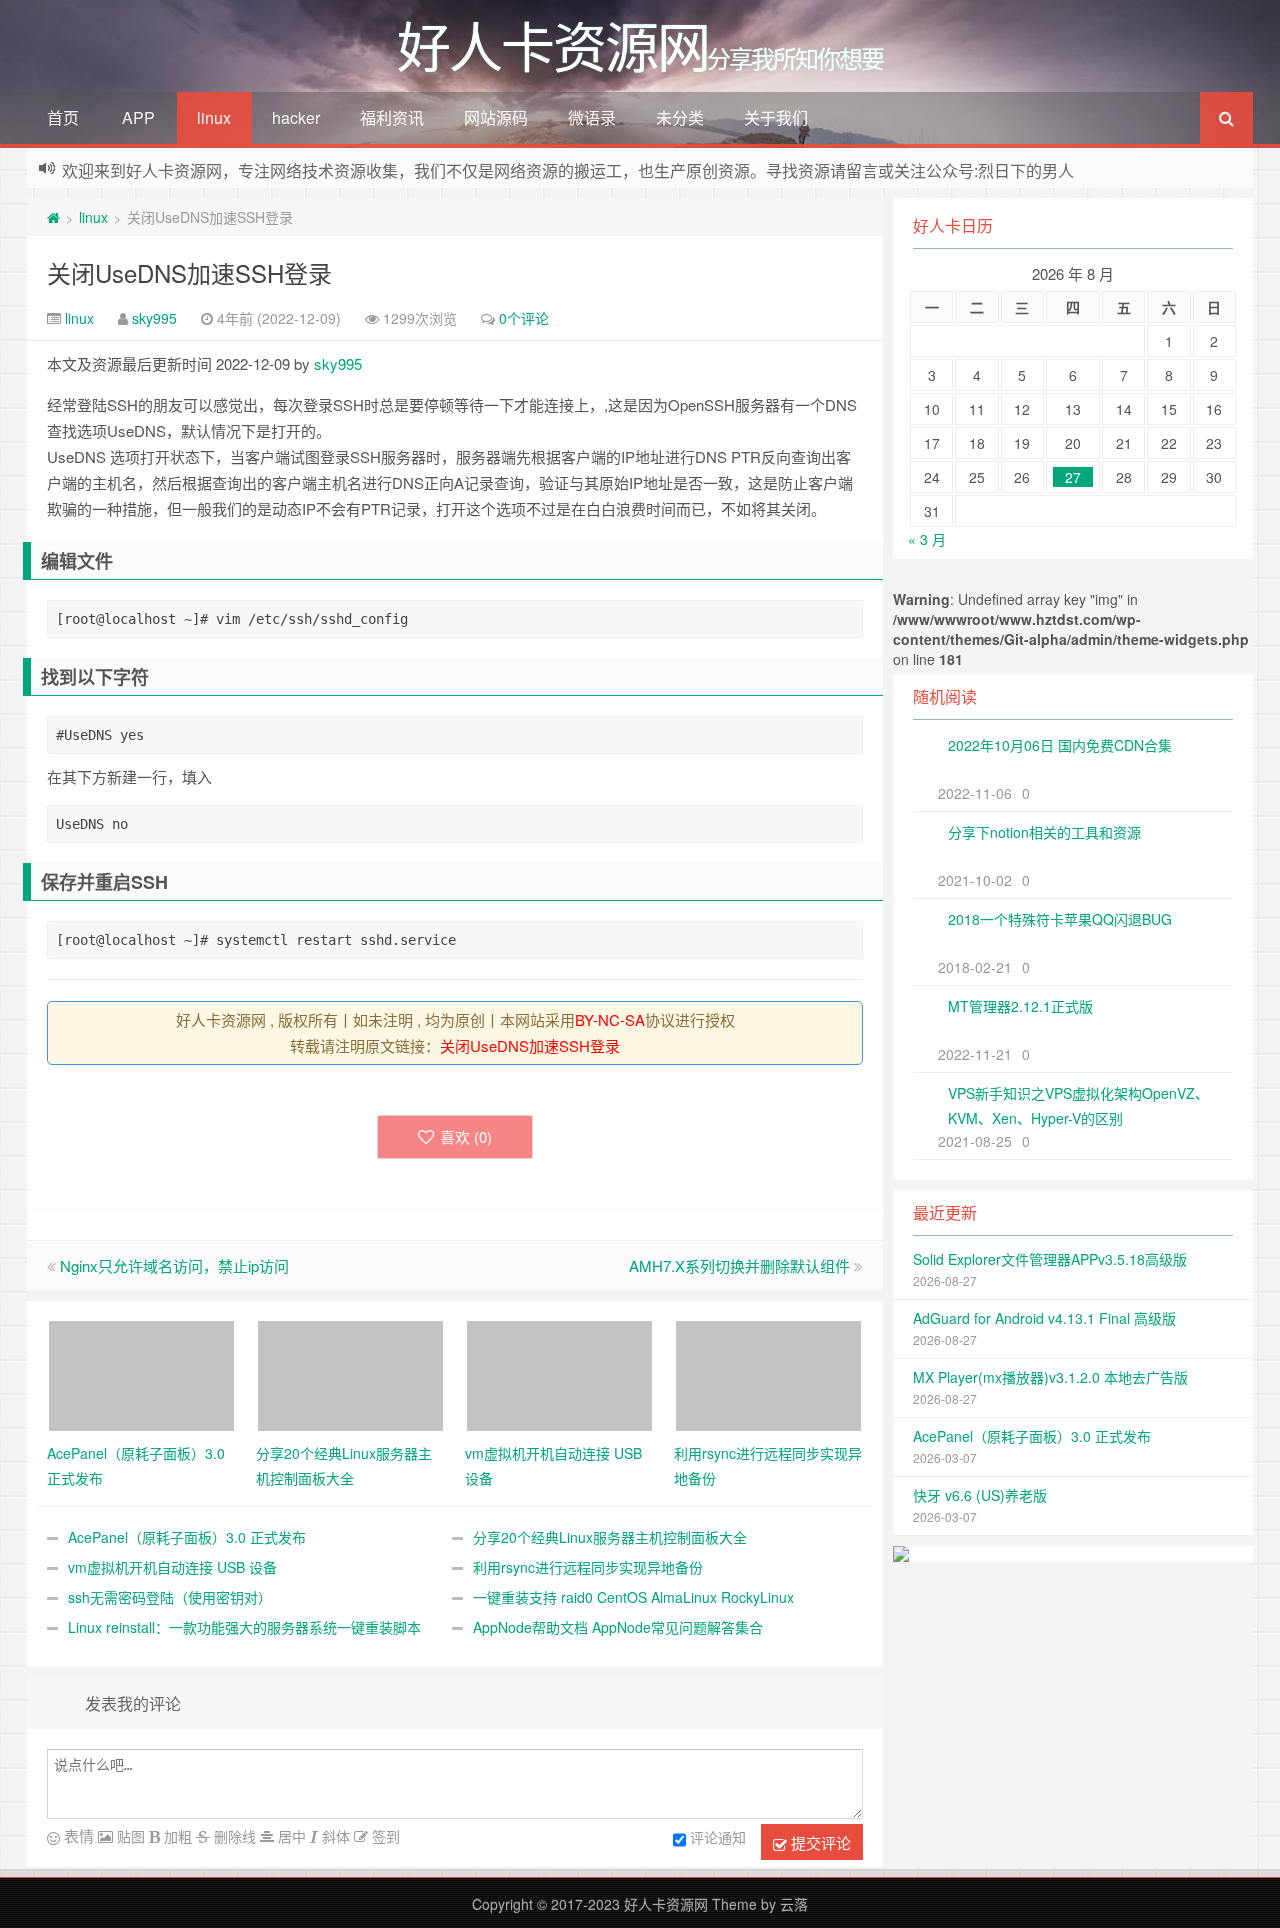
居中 (290, 1836)
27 (1073, 477)
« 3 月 (927, 539)
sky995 (154, 318)
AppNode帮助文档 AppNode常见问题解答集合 (618, 1627)
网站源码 (496, 117)
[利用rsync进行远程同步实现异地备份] (768, 1374)
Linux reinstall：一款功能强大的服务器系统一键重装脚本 (244, 1627)
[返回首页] (53, 217)
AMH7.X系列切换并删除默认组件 (739, 1265)
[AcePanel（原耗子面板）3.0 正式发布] (141, 1374)
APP (138, 117)
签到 (384, 1836)
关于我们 (776, 117)
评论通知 (718, 1837)
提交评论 (819, 1842)
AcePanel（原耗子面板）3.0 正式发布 (187, 1537)
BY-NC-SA (610, 1019)
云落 (794, 1904)
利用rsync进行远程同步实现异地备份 (588, 1567)
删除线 (233, 1836)
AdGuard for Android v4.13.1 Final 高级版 (1044, 1318)
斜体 (334, 1836)
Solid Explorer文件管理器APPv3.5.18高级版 (1050, 1259)
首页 (63, 117)
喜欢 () (466, 1136)
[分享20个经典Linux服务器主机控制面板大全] (350, 1374)
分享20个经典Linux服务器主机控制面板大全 (610, 1537)
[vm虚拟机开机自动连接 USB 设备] (559, 1374)
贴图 (129, 1836)
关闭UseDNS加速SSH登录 (189, 272)
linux (214, 117)
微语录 (592, 117)
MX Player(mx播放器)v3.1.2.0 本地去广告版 (1050, 1377)
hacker (296, 117)
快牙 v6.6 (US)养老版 (980, 1495)
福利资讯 (392, 117)
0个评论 (524, 318)
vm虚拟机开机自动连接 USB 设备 (172, 1567)
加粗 (176, 1836)
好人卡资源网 (666, 1904)
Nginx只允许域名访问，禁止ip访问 (174, 1265)
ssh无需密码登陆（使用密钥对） (170, 1597)
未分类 (680, 117)
